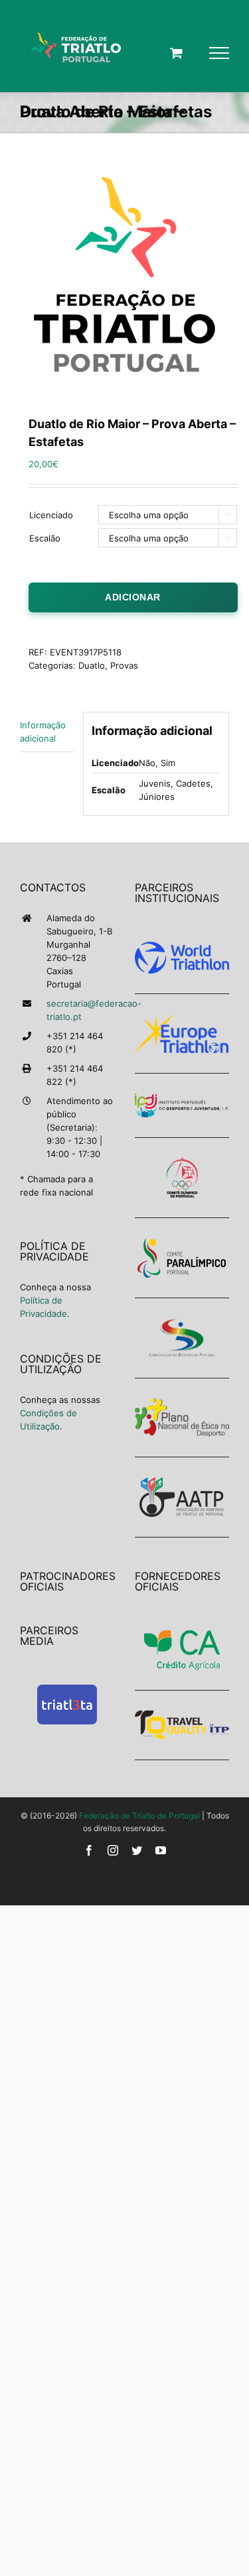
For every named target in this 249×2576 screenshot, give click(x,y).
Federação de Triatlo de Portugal (139, 1816)
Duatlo (92, 665)
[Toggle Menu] (219, 53)
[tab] (47, 732)
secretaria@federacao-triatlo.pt (81, 1010)
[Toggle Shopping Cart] (176, 53)
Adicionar (133, 597)
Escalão (45, 538)
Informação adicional (43, 732)
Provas (124, 665)
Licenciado (51, 515)
